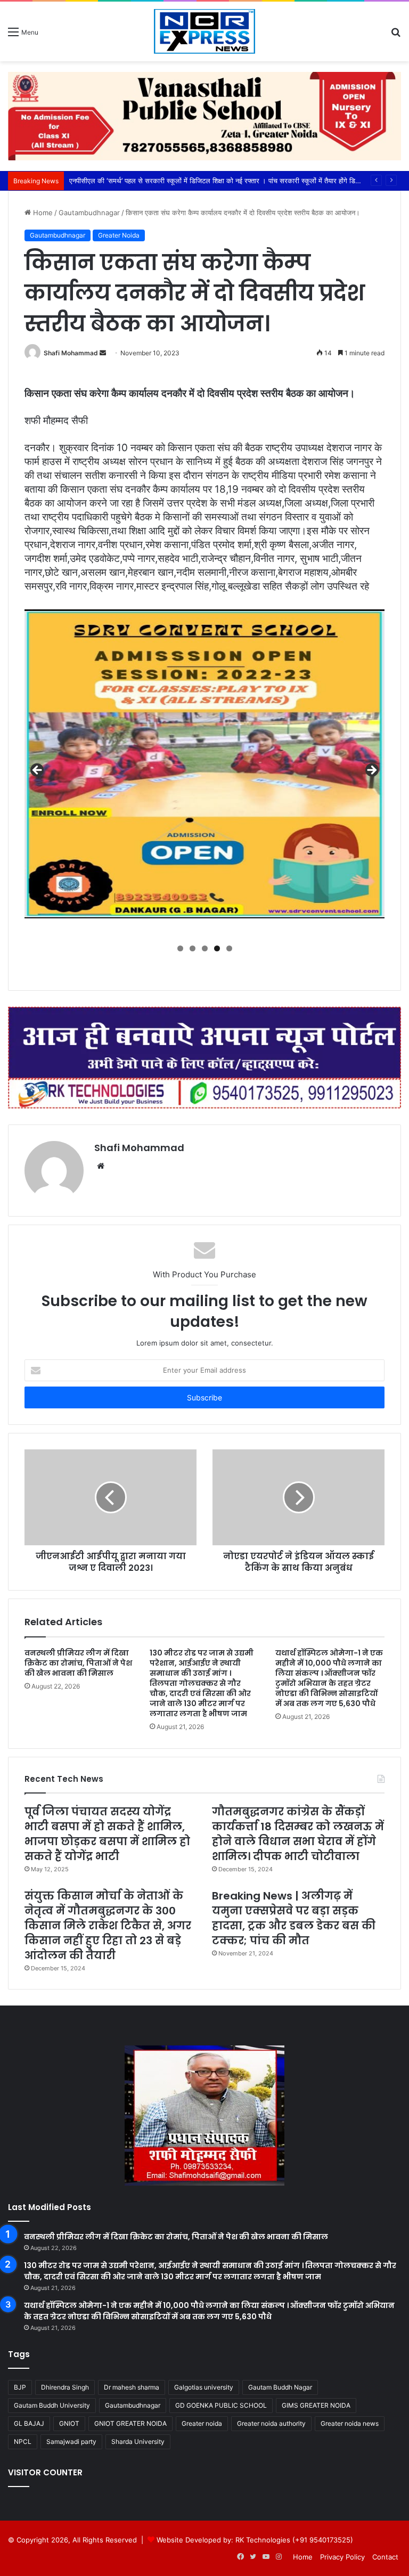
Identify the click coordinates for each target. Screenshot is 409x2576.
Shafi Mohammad (71, 353)
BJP (20, 2387)
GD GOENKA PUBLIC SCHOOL (221, 2405)
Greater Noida (119, 235)
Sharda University (138, 2442)
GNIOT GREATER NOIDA (130, 2423)
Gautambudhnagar (89, 213)
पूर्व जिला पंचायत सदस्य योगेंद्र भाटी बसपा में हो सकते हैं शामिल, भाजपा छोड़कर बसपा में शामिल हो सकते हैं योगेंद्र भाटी (107, 1834)
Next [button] (371, 771)
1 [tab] (180, 948)
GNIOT (69, 2423)
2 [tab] (193, 948)
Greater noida (202, 2423)
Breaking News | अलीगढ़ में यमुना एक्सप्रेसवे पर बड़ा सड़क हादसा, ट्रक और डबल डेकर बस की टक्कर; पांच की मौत (294, 1918)
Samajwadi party (71, 2442)
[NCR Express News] (204, 31)
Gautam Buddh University (52, 2405)
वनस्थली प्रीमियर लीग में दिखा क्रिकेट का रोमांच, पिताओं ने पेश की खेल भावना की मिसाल (78, 1663)
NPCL (23, 2442)
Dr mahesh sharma (132, 2387)
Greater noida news (350, 2423)
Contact (385, 2557)
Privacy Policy (342, 2557)
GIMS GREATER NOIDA (316, 2405)
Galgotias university (204, 2387)
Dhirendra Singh (65, 2387)
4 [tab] (217, 948)
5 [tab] (229, 948)
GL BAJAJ (29, 2423)
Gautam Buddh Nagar (280, 2387)
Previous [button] (38, 771)
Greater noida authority (271, 2423)
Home (42, 213)
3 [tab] (205, 948)
